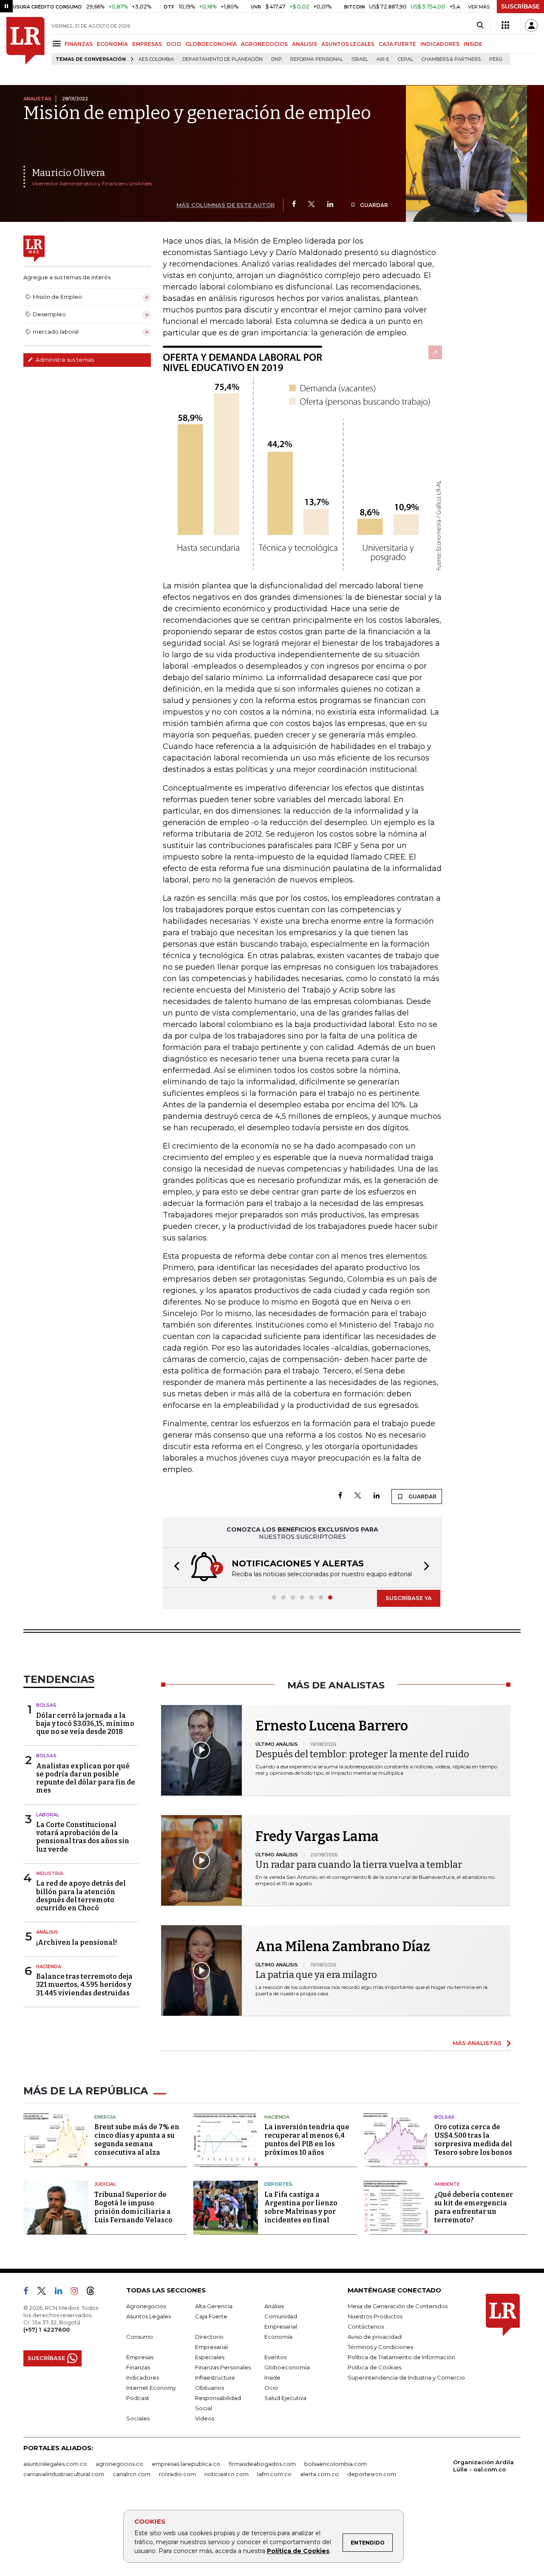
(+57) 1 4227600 (47, 2329)
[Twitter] (312, 205)
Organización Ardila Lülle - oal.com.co (483, 2466)
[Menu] (58, 44)
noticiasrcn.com (227, 2474)
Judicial (105, 2184)
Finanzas (138, 2367)
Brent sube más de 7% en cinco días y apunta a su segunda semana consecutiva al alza (137, 2140)
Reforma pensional (317, 59)
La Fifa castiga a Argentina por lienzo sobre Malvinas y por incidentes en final (301, 2207)
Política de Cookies (298, 2551)
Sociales (138, 2418)
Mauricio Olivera (68, 173)
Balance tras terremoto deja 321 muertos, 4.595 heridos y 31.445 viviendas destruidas (84, 1984)
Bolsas (46, 1705)
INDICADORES (440, 44)
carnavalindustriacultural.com (64, 2474)
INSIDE (473, 44)
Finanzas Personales (223, 2367)
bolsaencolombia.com (336, 2464)
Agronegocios (146, 2306)
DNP (276, 59)
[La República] (25, 41)
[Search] (480, 26)
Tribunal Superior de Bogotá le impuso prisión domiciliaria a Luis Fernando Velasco (133, 2207)
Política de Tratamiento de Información (401, 2357)
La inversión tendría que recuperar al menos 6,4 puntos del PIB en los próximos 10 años (307, 2140)
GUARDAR (373, 205)
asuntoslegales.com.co (55, 2464)
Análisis (47, 1932)
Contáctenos (366, 2326)
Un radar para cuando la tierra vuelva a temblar (359, 1865)
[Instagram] (78, 2292)
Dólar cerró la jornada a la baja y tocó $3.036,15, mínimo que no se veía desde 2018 (85, 1723)
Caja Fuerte (211, 2316)
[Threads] (94, 2292)
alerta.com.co (319, 2474)
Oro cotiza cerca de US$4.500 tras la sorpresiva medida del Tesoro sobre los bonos (473, 2140)
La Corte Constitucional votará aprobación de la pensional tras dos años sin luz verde (83, 1837)
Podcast (138, 2398)
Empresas (140, 2357)
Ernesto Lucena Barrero (332, 1726)
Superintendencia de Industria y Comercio (406, 2377)
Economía (278, 2337)
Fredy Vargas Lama (317, 1836)
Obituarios (210, 2388)
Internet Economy (151, 2388)
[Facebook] (294, 205)
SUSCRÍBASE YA (409, 1598)
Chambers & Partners (451, 59)
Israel (360, 59)
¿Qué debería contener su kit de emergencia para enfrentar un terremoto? (474, 2207)
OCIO (174, 44)
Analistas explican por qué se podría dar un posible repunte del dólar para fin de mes (86, 1778)
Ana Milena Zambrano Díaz (343, 1946)
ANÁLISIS (305, 44)
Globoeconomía (287, 2367)
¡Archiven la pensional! (76, 1942)
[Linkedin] (330, 205)
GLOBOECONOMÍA (211, 44)
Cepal (405, 59)
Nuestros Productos (375, 2316)
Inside (272, 2377)
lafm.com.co (274, 2474)
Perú (496, 59)
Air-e (383, 59)
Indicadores (143, 2377)
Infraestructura (215, 2377)
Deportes (278, 2184)
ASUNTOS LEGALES (348, 44)
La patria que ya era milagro (316, 1975)
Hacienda (49, 1966)
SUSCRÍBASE (520, 6)
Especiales (210, 2357)
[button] (174, 1567)
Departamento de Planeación (222, 59)
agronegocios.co (119, 2464)
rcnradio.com (177, 2474)
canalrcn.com (132, 2474)
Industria (50, 1873)
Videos (205, 2418)
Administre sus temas (64, 360)
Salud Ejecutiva (285, 2398)
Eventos (275, 2357)
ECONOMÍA (112, 44)
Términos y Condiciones (380, 2347)
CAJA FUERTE (397, 44)
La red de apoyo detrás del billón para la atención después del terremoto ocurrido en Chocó (81, 1896)
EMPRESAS (147, 44)
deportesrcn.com (372, 2474)
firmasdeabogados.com (262, 2464)
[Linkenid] (62, 2292)
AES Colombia (156, 59)
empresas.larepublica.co (186, 2464)
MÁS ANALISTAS (477, 2043)
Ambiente (447, 2184)
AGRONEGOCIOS (264, 44)
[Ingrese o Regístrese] (531, 26)
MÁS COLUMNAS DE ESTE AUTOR (225, 205)
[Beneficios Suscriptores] (505, 26)
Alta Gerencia (214, 2306)
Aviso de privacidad (375, 2337)
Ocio (271, 2388)
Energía (105, 2117)
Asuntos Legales (149, 2316)
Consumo (140, 2337)
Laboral (48, 1815)
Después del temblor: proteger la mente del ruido (362, 1754)
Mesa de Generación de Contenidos (398, 2306)
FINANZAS (79, 44)
